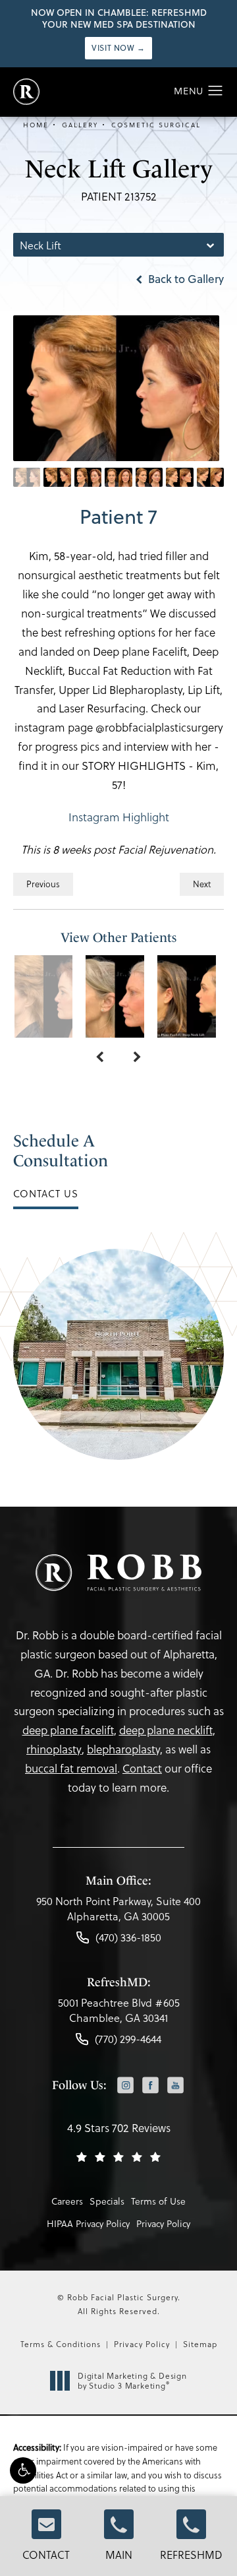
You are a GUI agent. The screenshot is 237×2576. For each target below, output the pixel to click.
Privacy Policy (163, 2223)
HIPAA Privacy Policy (88, 2223)
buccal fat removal (71, 1768)
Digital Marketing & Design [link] (132, 2381)
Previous (43, 884)
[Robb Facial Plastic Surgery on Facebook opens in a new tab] (150, 2086)
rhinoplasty (54, 1749)
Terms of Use (158, 2201)
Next (202, 884)
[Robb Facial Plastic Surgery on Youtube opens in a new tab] (175, 2086)
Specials (107, 2201)
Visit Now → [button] (118, 48)
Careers (67, 2201)
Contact (46, 2555)
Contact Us (46, 1193)
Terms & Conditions (61, 2344)
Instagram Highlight (119, 817)
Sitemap (200, 2344)
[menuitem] (125, 2087)
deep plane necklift (166, 1730)
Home (36, 125)
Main (119, 2555)
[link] (118, 1912)
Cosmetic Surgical (156, 125)
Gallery (80, 125)
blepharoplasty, (125, 1749)
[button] (23, 2470)
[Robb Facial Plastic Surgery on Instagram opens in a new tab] (125, 2086)
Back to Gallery (185, 279)
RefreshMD (191, 2555)
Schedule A (61, 1151)
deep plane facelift (68, 1730)
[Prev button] (100, 1057)
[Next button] (137, 1057)
